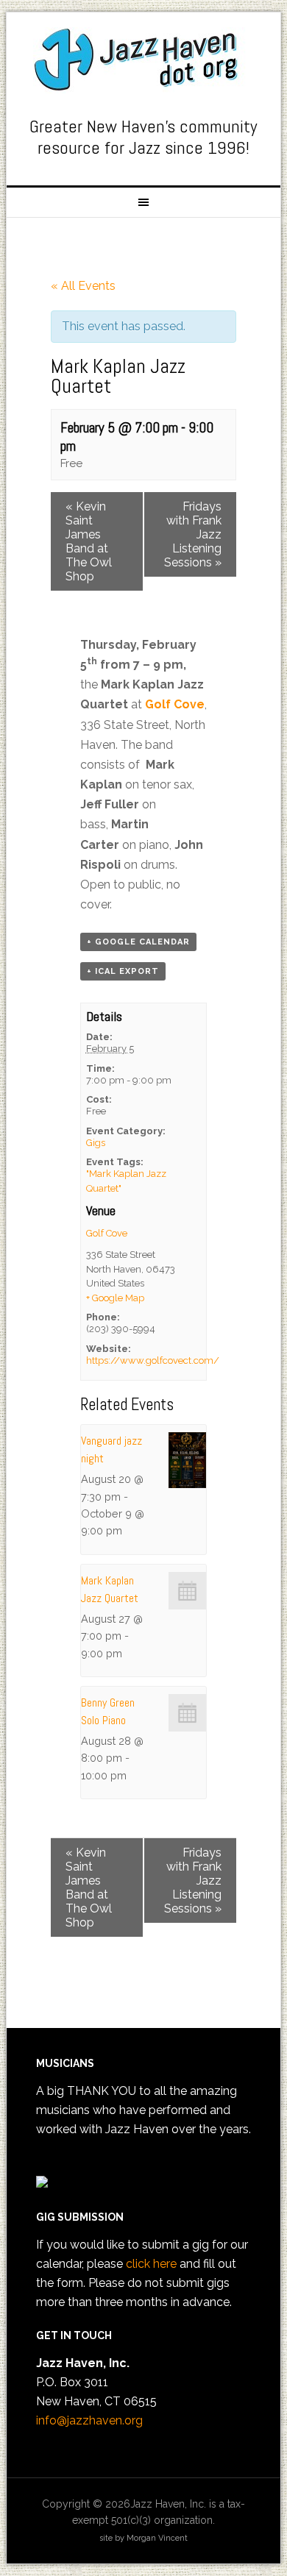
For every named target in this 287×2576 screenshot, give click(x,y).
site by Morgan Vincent (143, 2538)
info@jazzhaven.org (89, 2420)
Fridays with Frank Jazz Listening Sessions (193, 534)
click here (151, 2264)
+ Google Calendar (138, 942)
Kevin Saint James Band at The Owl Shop (89, 541)
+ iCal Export (123, 971)
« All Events (83, 286)
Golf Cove (175, 704)
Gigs (96, 1143)
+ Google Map (115, 1298)
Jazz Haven (143, 60)
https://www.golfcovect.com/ (153, 1360)
